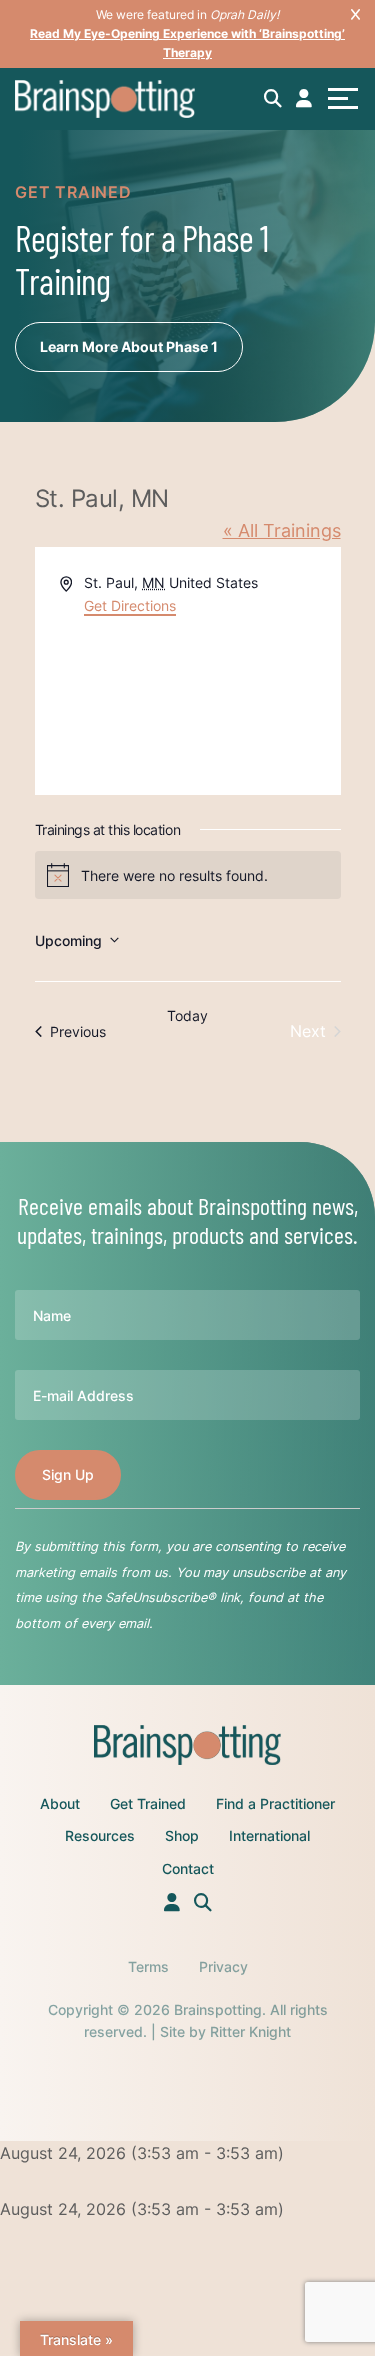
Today (187, 1015)
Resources (100, 1835)
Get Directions (130, 605)
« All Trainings (282, 530)
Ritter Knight (250, 2031)
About (60, 1803)
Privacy (223, 1966)
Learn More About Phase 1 (129, 346)
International (269, 1835)
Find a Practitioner (275, 1803)
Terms (148, 1966)
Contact (188, 1868)
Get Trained (148, 1803)
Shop (182, 1835)
